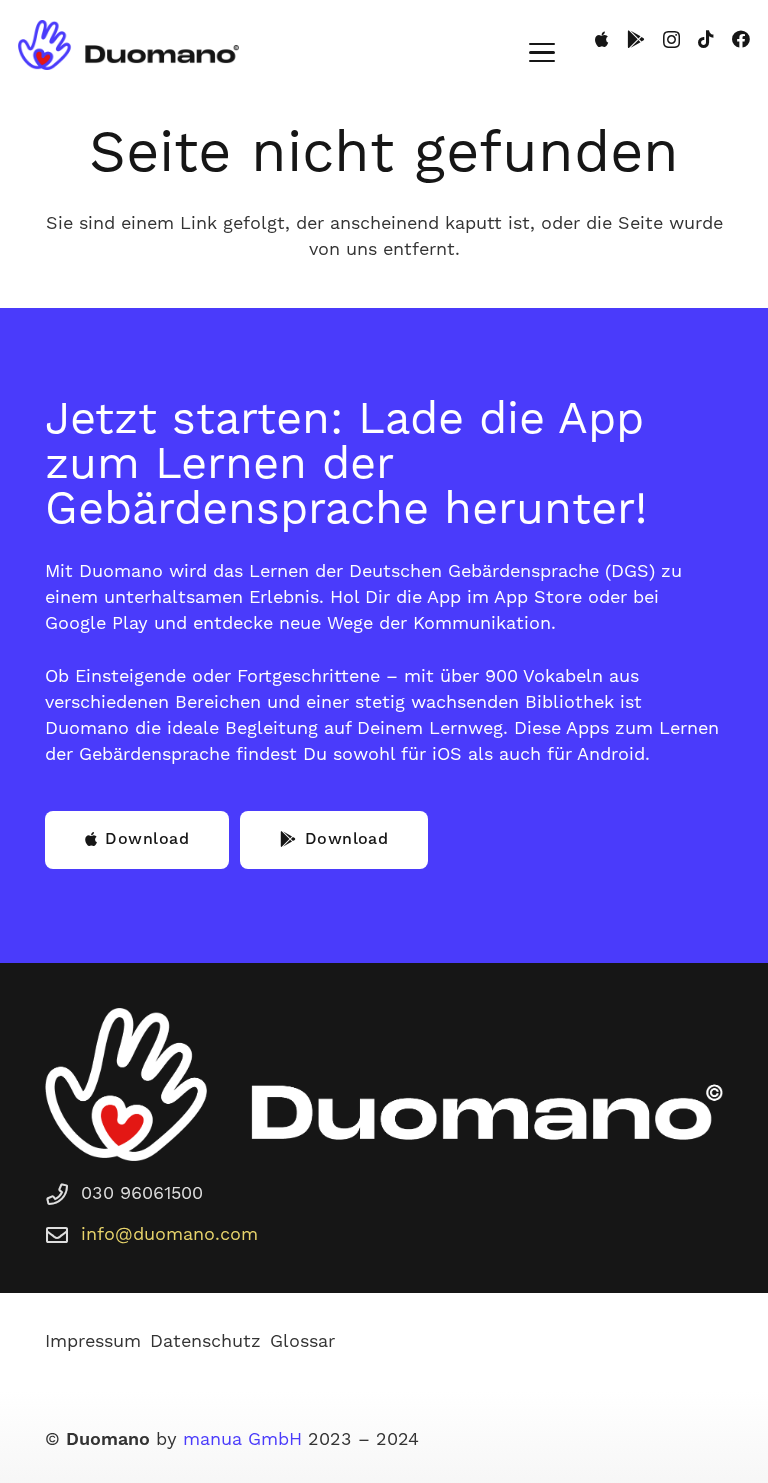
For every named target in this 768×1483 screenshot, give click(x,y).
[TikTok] (706, 39)
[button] (542, 53)
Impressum (93, 1341)
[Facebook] (741, 39)
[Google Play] (636, 39)
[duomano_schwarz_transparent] (128, 45)
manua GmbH (242, 1439)
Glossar (302, 1341)
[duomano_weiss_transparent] (384, 1084)
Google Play (96, 623)
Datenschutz (205, 1341)
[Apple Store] (602, 39)
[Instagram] (671, 40)
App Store (538, 597)
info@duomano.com (169, 1234)
